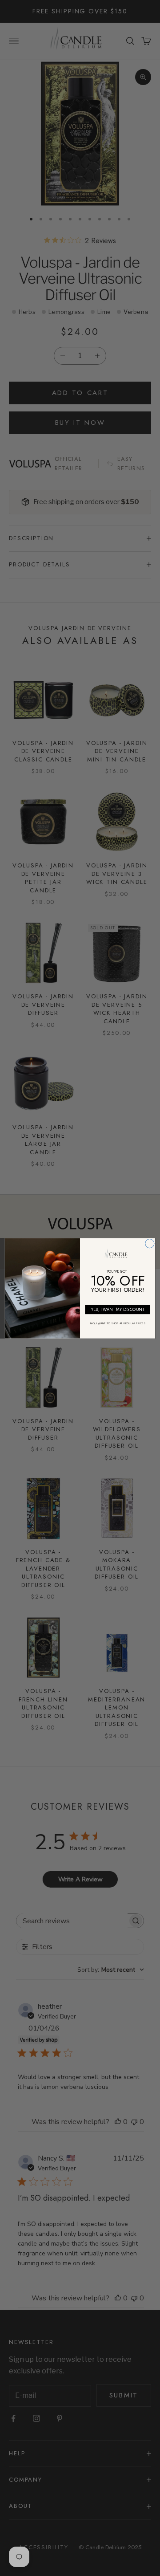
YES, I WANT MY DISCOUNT (118, 1309)
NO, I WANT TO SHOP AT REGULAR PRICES (118, 1323)
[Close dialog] (150, 1243)
